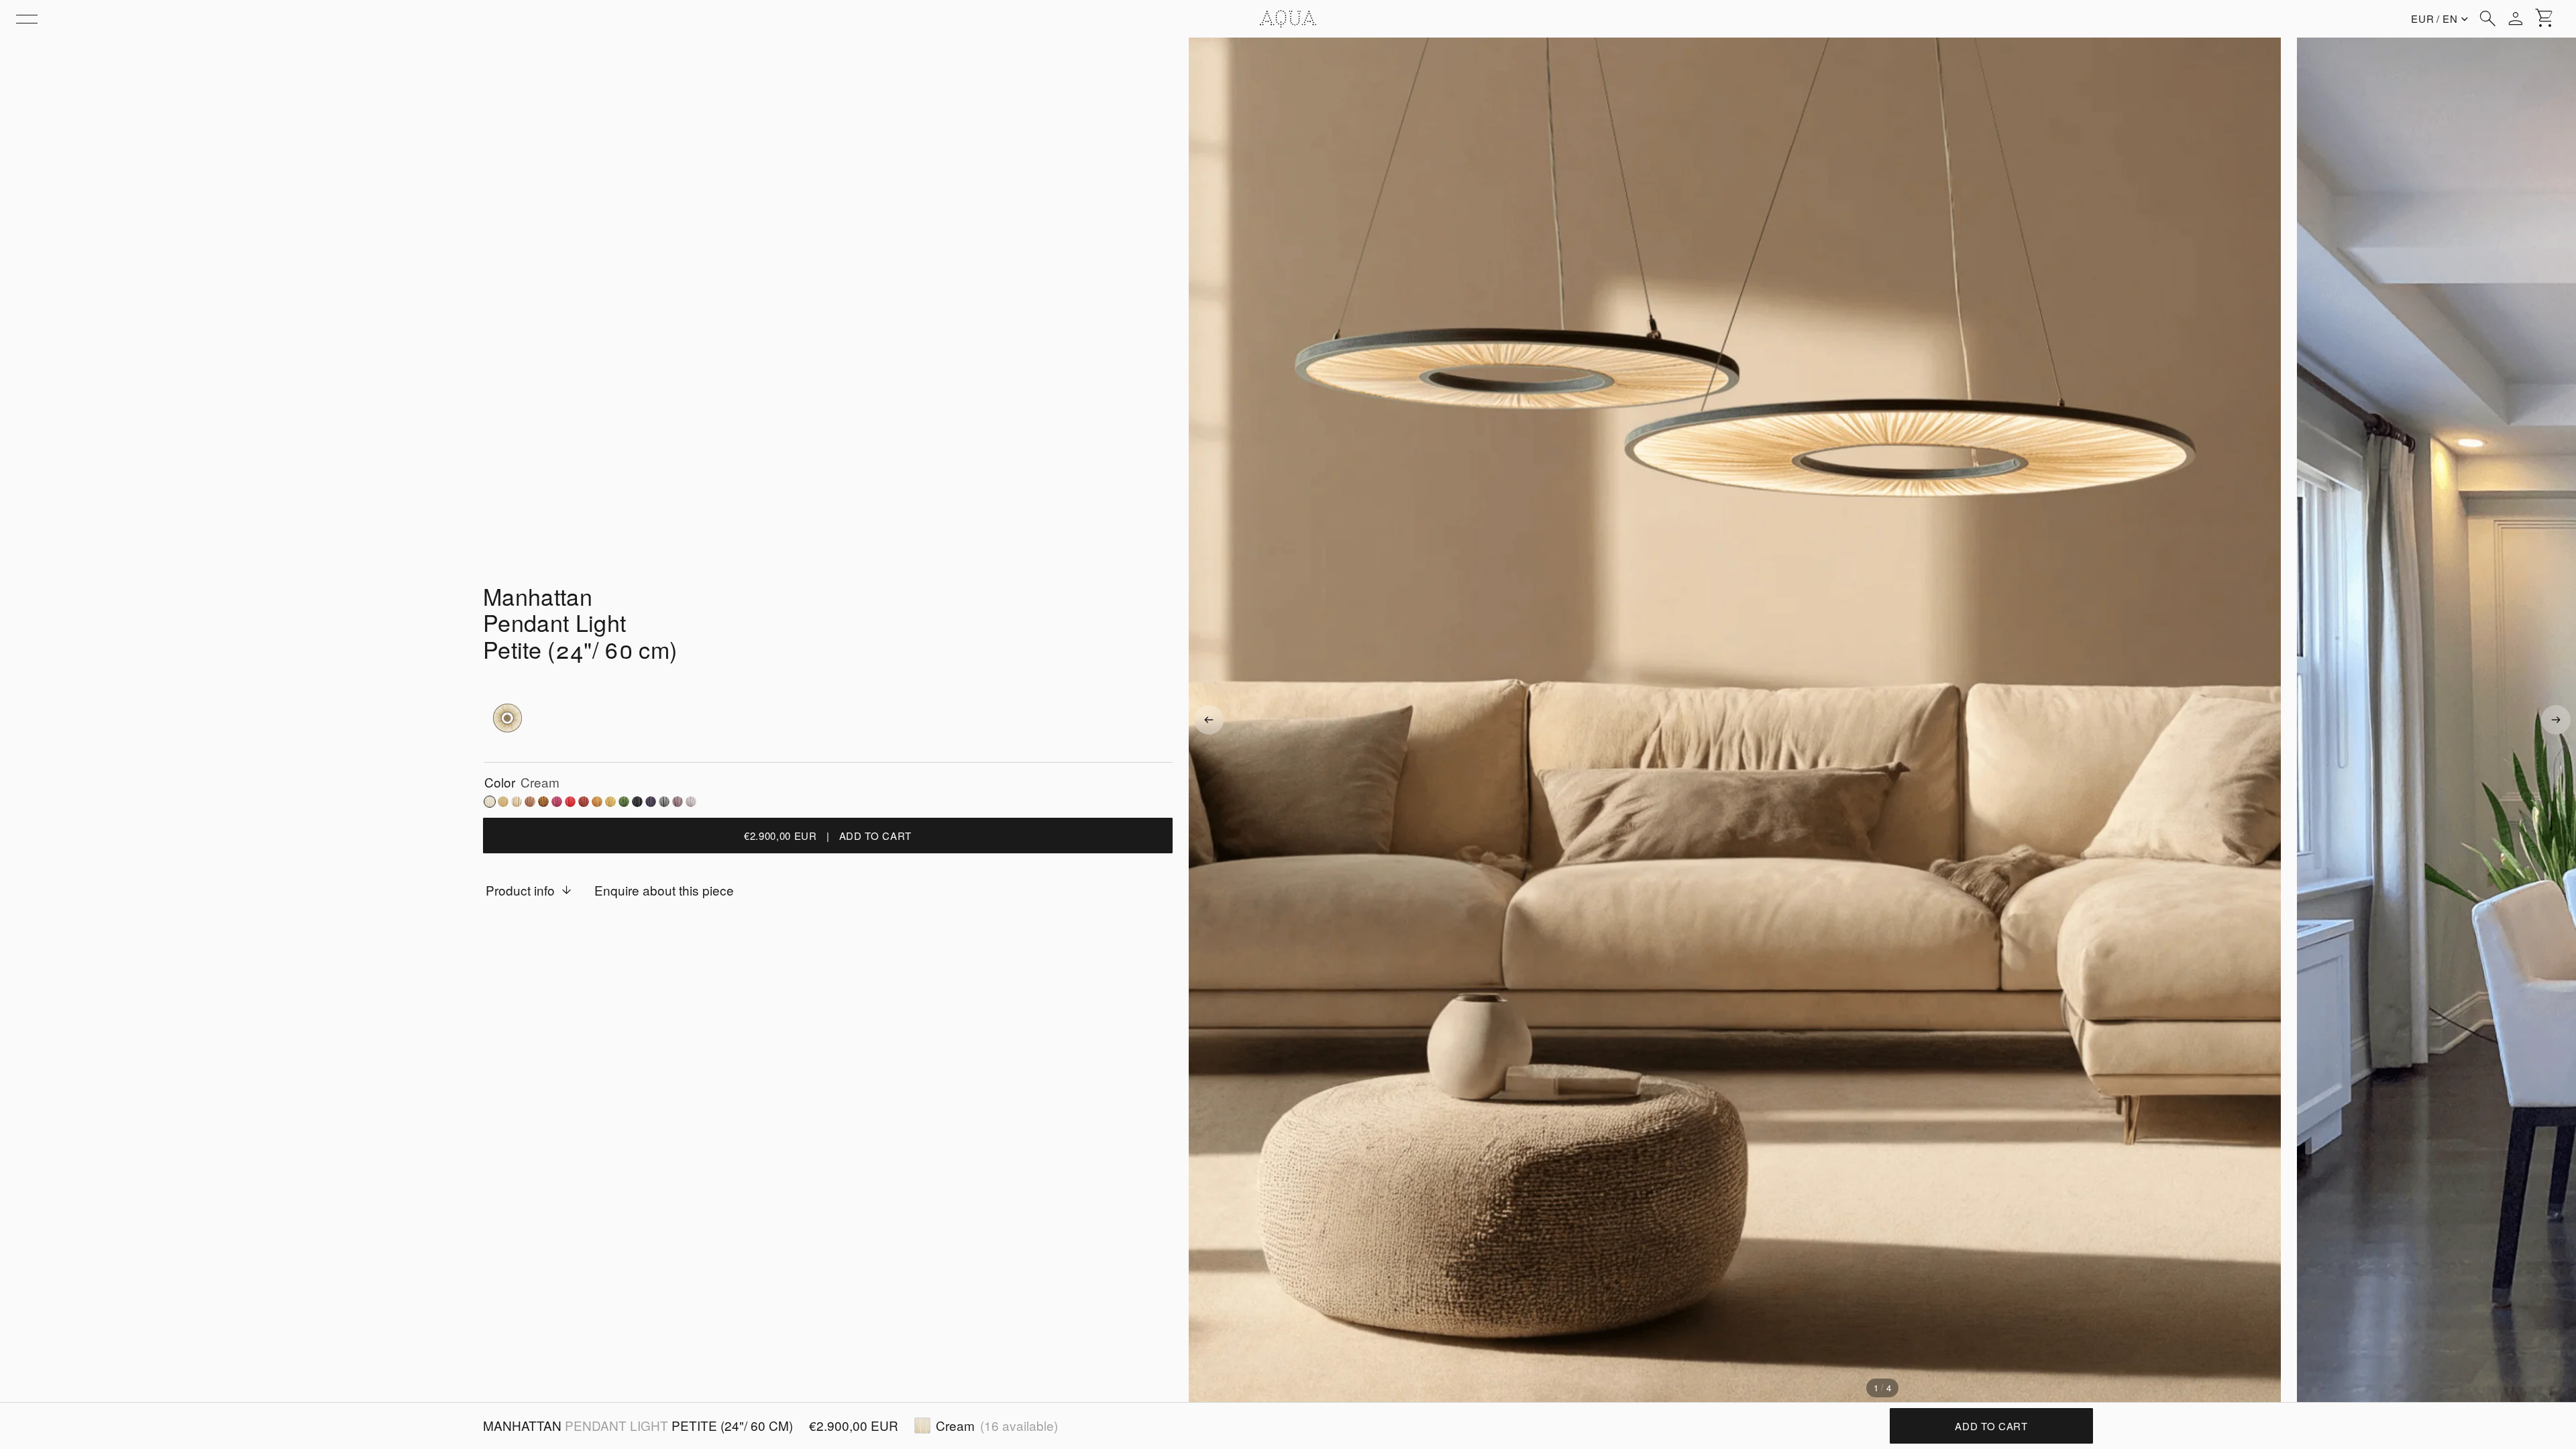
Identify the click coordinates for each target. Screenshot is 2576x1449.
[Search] (2487, 19)
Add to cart (1991, 1426)
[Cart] (2545, 19)
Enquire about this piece (664, 890)
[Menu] (27, 19)
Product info (520, 890)
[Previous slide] (1209, 720)
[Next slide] (2556, 720)
